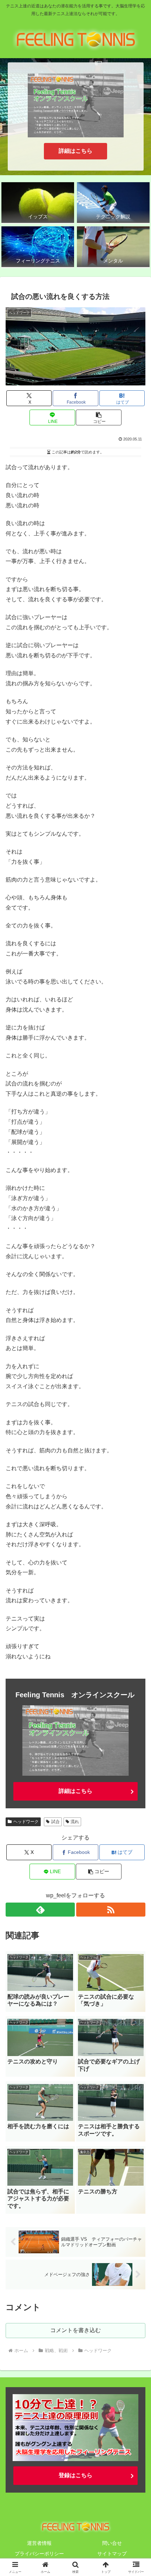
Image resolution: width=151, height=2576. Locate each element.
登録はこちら (75, 2475)
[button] (99, 417)
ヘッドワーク (26, 1822)
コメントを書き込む (75, 2330)
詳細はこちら (75, 151)
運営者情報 (39, 2543)
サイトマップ (112, 2554)
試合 (55, 1822)
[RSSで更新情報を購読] (111, 1910)
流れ (75, 1822)
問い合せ (112, 2543)
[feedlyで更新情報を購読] (40, 1910)
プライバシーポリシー (39, 2554)
